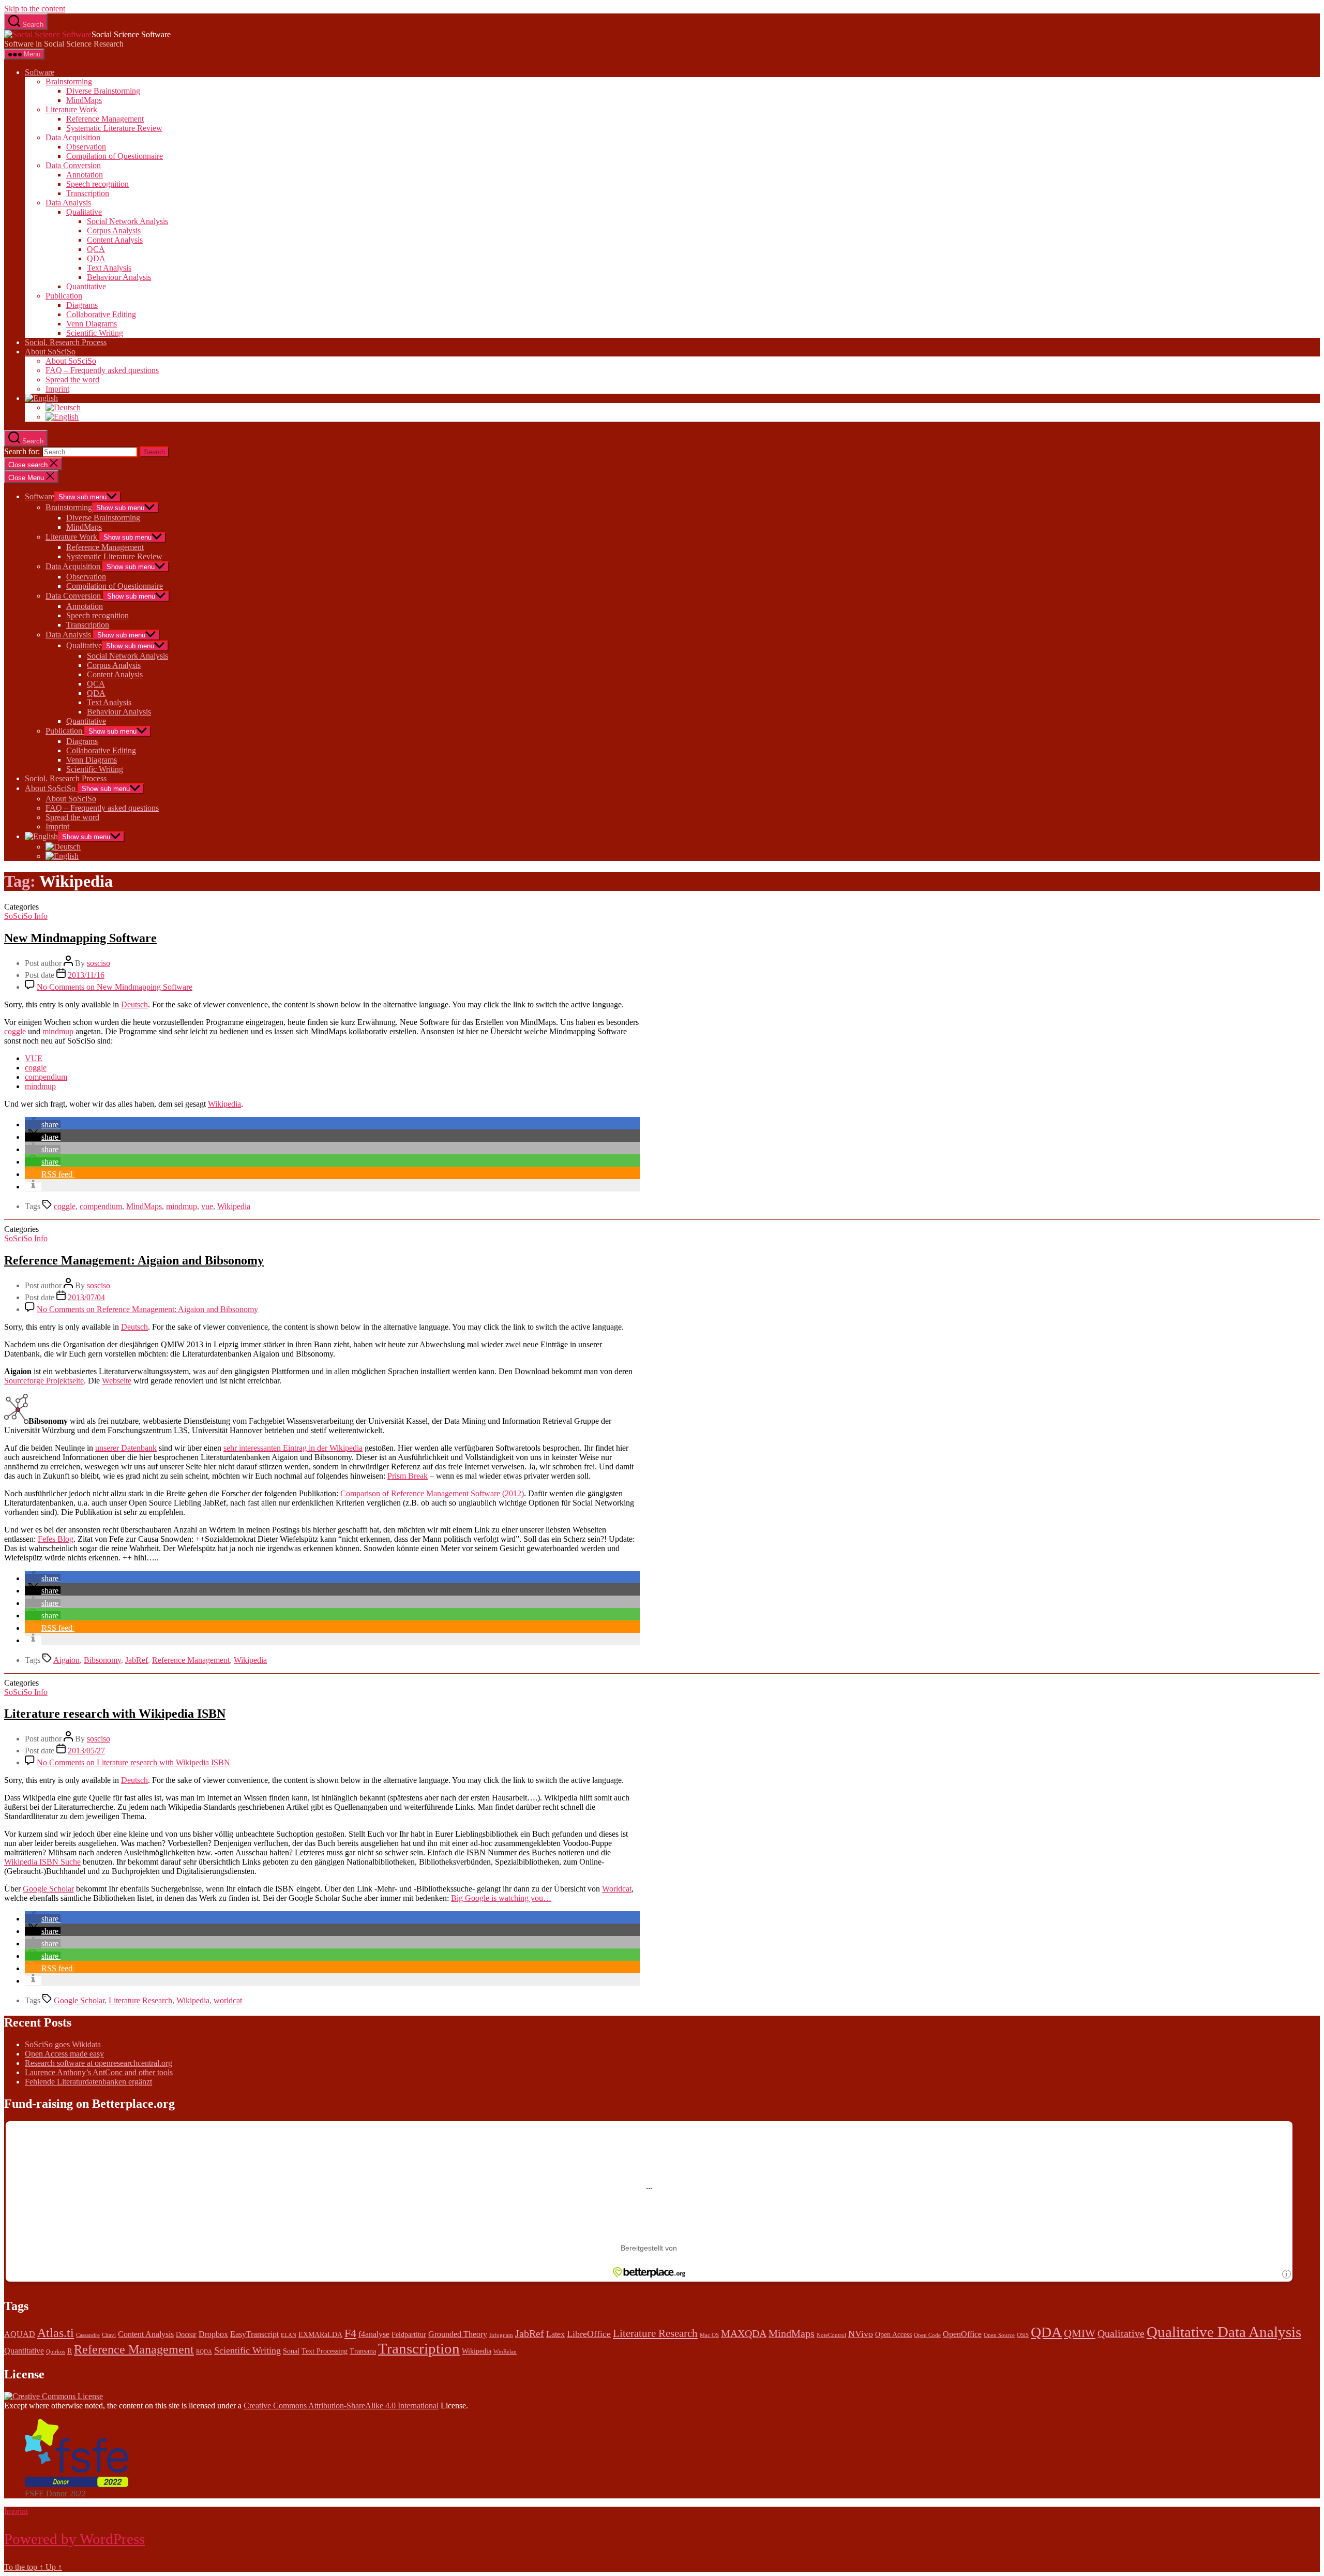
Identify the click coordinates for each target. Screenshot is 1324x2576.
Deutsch (134, 1004)
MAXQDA (744, 2333)
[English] (41, 398)
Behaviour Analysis (119, 277)
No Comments (115, 987)
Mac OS (709, 2335)
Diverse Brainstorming (103, 91)
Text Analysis (109, 268)
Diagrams (82, 305)
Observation (86, 147)
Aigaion (66, 1660)
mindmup (58, 1031)
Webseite (117, 1381)
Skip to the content (35, 9)
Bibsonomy (102, 1660)
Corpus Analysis (114, 230)
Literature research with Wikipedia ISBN (115, 1714)
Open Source (999, 2335)
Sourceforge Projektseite (44, 1381)
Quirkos (56, 2352)
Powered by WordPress (74, 2539)
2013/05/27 (86, 1751)
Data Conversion (73, 165)
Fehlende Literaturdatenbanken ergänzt (88, 2082)
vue (207, 1206)
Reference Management (105, 119)
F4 (350, 2333)
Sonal (291, 2351)
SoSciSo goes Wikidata (63, 2044)
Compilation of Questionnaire (115, 156)
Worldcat (617, 1889)
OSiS (1023, 2335)
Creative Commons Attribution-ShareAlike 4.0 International (341, 2406)
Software (40, 72)
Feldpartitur (409, 2335)
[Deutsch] (63, 407)
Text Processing (325, 2351)
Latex (555, 2334)
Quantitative (86, 286)
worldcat (228, 2000)
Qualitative (84, 212)
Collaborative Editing (101, 314)
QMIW (1080, 2333)
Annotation (85, 175)
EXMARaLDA (320, 2335)
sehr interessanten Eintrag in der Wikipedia (293, 1448)
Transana (363, 2351)
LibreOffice (589, 2334)
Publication (64, 296)
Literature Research (140, 2000)
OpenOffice (962, 2334)
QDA (96, 258)
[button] (43, 1125)
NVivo (861, 2334)
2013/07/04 (86, 1297)
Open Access (893, 2335)
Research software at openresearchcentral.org (99, 2063)
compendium (46, 1077)
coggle (15, 1031)
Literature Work (71, 109)
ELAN (289, 2335)
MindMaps (84, 100)
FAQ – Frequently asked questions (102, 370)
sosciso (99, 963)
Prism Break (408, 1476)
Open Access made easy (64, 2054)
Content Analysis (115, 240)
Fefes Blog (56, 1539)
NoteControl (831, 2335)
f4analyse (374, 2334)
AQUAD (20, 2334)
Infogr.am (501, 2335)
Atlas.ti (56, 2333)
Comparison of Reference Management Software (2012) (432, 1493)
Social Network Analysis (127, 221)
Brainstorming (69, 81)
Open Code (927, 2335)
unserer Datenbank (126, 1448)
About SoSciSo (50, 352)
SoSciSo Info (26, 916)
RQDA (204, 2352)
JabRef (137, 1660)
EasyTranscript (254, 2334)
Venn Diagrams (92, 324)
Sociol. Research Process (66, 342)
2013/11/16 (86, 975)
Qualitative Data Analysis (1224, 2332)
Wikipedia (224, 1104)
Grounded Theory (458, 2334)
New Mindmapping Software (80, 938)
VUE (34, 1058)
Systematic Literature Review (114, 128)
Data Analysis (68, 203)
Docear (186, 2335)
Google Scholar (48, 1889)
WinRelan (505, 2352)
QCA (96, 249)
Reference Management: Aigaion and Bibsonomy (134, 1260)
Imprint (57, 389)
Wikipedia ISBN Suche (42, 1862)
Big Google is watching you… (501, 1898)
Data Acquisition (73, 137)
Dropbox (213, 2334)
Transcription (88, 193)
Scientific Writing (95, 333)
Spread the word (72, 379)
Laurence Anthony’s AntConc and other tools (99, 2072)
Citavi (109, 2335)
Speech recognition (97, 184)
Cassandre (88, 2335)
